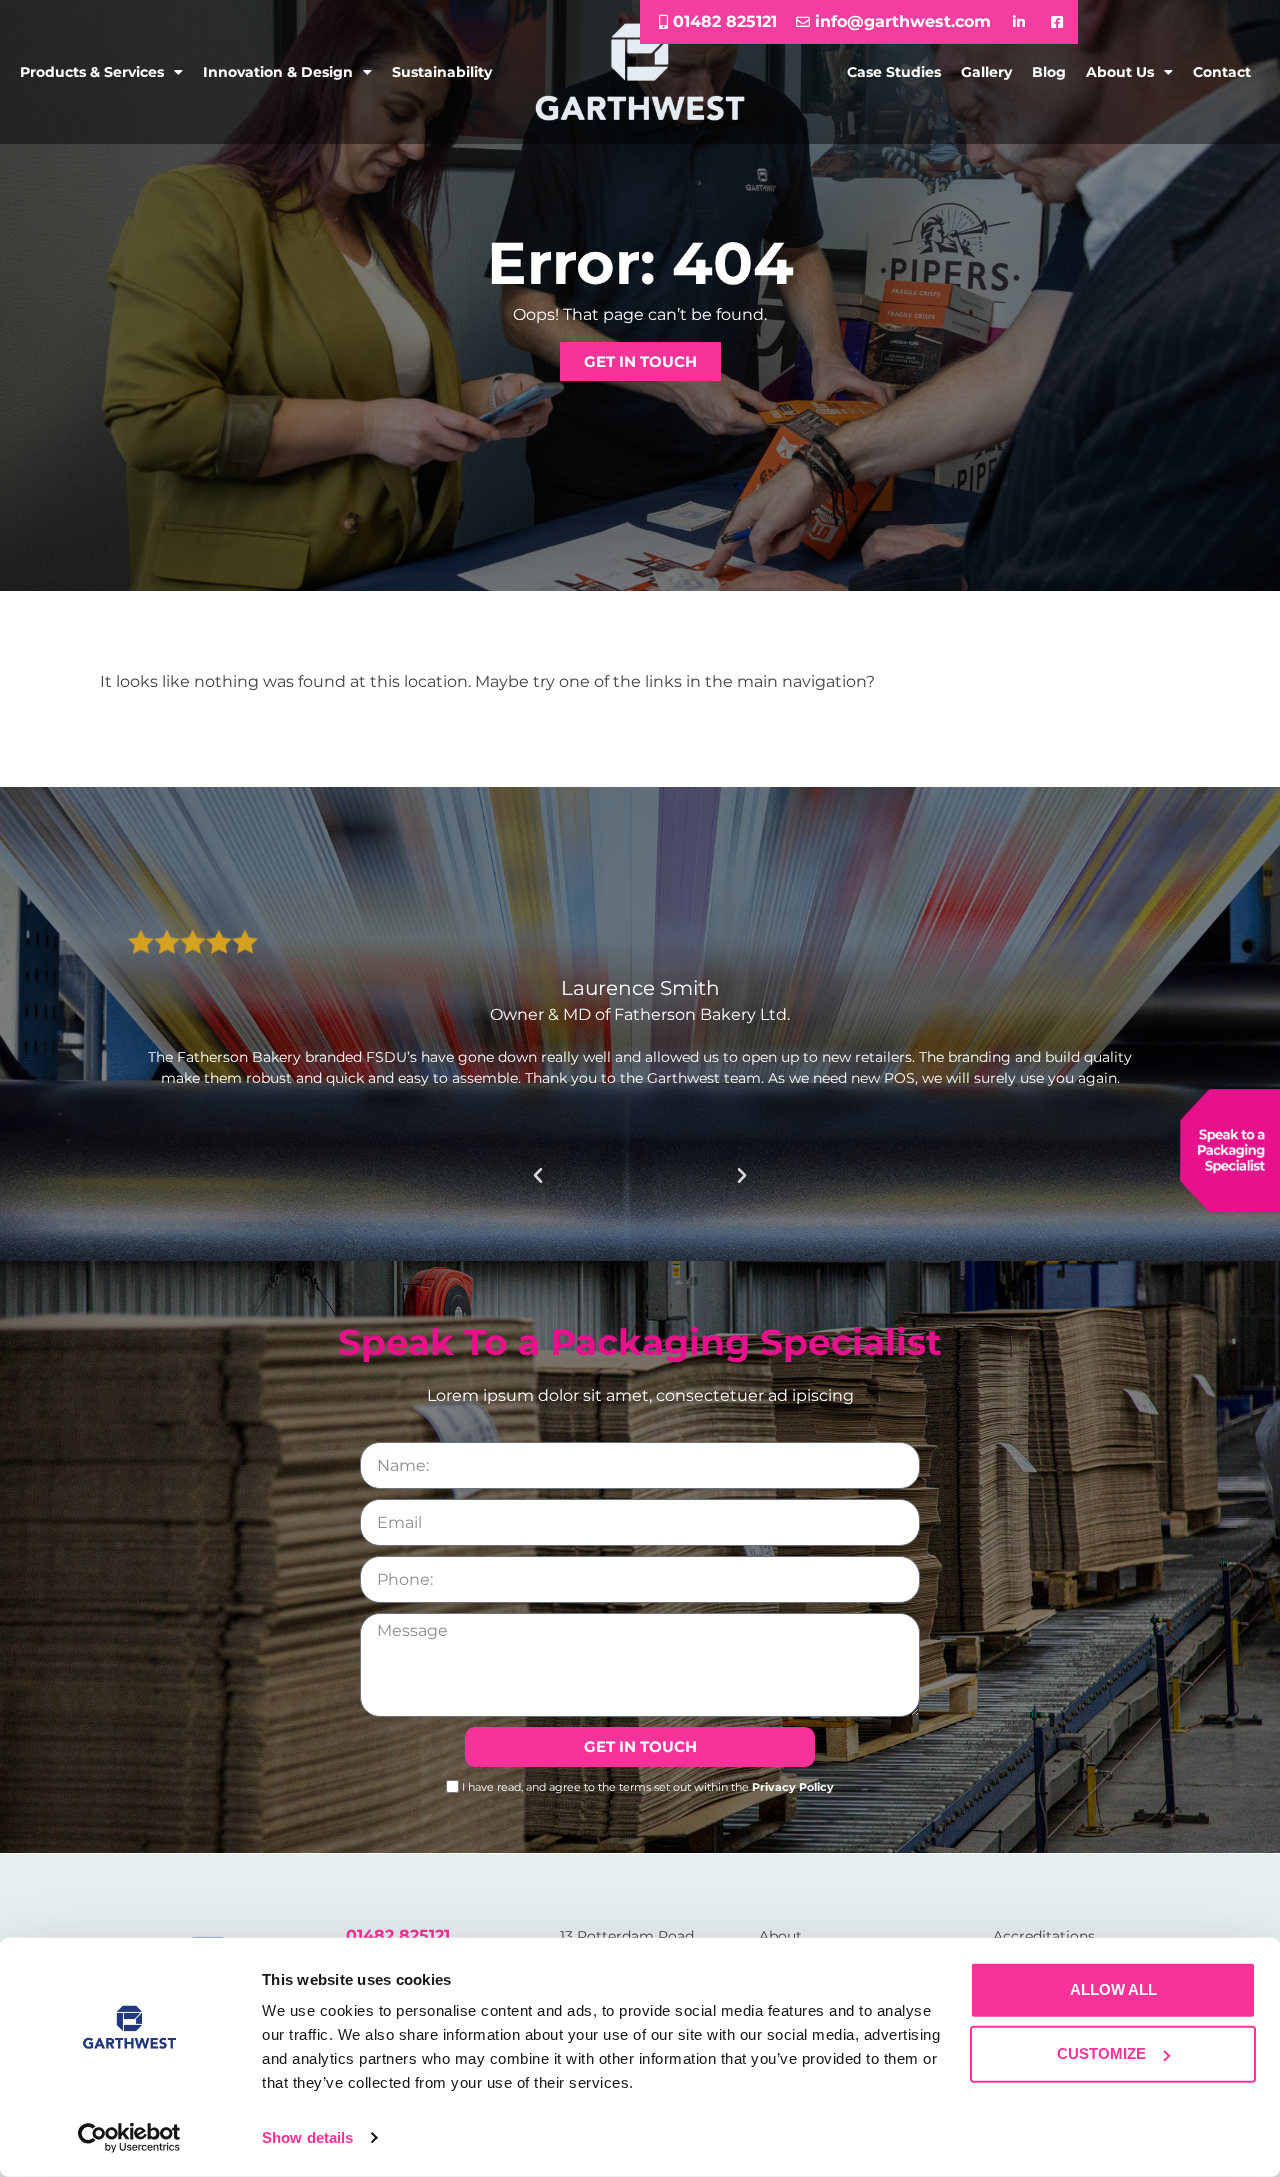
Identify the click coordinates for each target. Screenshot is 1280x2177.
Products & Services (92, 72)
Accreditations (1044, 1936)
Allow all (1113, 1989)
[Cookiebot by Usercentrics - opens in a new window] (129, 2138)
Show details (307, 2137)
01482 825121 (398, 1935)
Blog (1049, 72)
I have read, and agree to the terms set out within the (648, 1786)
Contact (1222, 72)
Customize (1101, 2053)
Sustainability (442, 72)
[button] (538, 1176)
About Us (1120, 72)
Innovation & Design (278, 72)
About (780, 1936)
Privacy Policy (793, 1786)
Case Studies (894, 72)
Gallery (986, 72)
